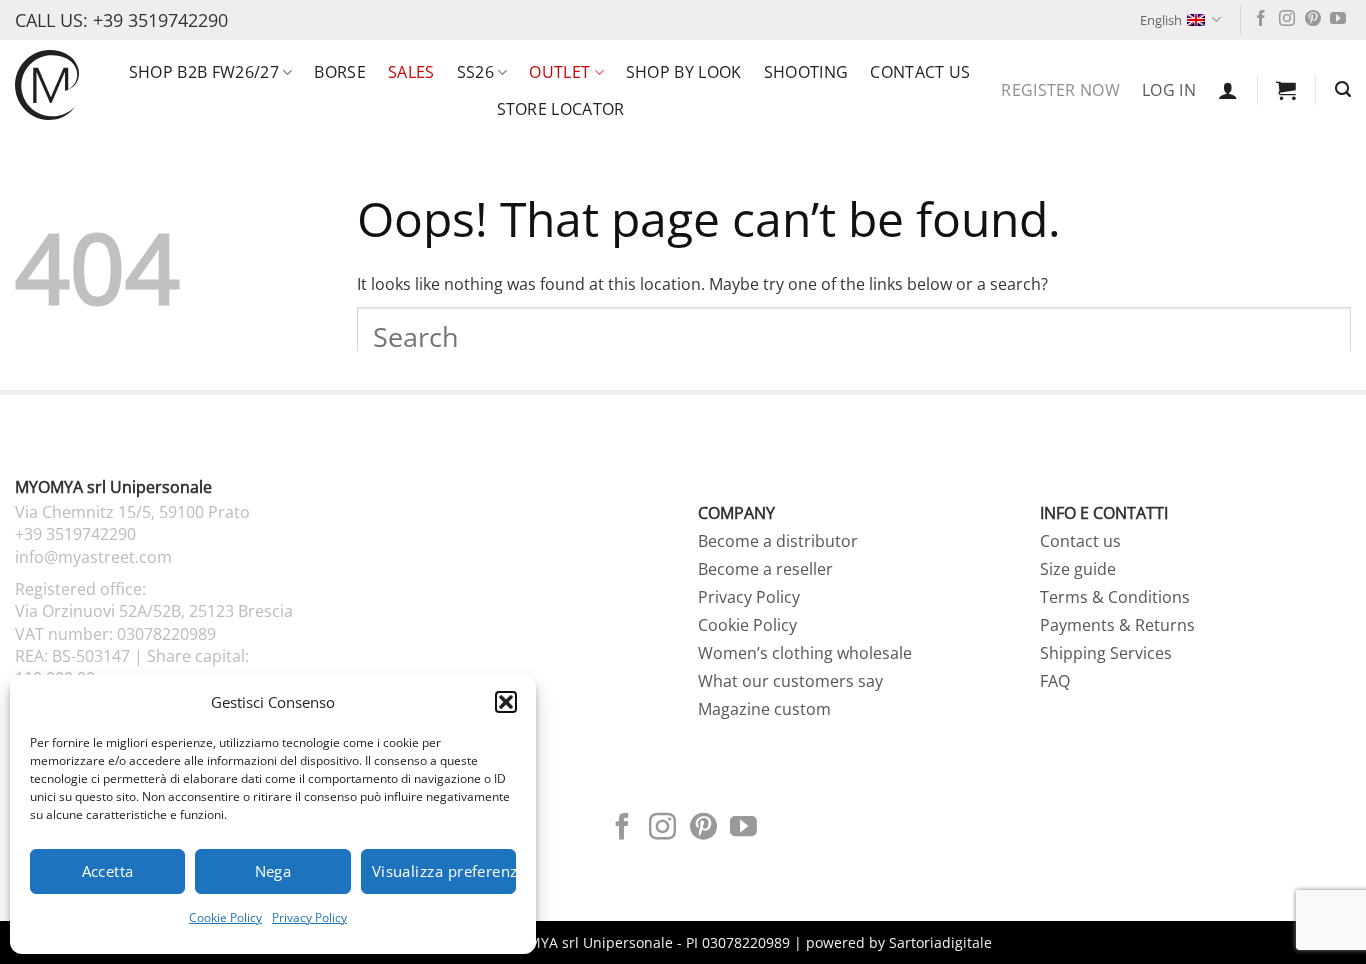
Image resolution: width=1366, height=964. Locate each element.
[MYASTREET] (47, 84)
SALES (411, 72)
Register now (1060, 90)
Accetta (108, 871)
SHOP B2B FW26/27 (204, 72)
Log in (1169, 90)
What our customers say (790, 681)
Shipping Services (1106, 653)
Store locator (561, 109)
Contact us (920, 72)
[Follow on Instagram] (1287, 19)
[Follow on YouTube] (1338, 19)
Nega (273, 871)
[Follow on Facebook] (1261, 19)
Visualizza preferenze (444, 871)
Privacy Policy (309, 917)
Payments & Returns (1117, 625)
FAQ (1055, 681)
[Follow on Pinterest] (1313, 19)
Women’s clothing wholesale (805, 653)
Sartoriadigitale (940, 942)
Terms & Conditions (1115, 597)
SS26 (475, 72)
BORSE (340, 72)
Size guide (1078, 569)
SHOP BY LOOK (684, 72)
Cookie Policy (225, 917)
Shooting (806, 72)
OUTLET (559, 72)
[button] (506, 702)
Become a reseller (765, 569)
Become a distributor (778, 541)
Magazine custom (764, 709)
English (1161, 20)
